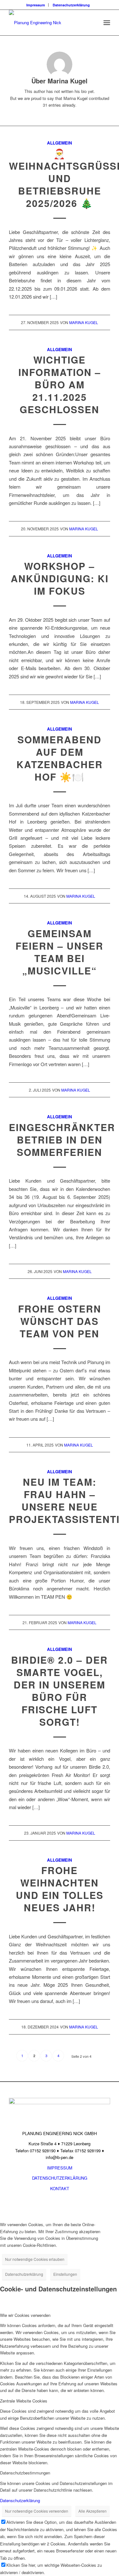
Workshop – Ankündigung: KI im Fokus (60, 578)
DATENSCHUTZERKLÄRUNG (60, 2178)
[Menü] (107, 23)
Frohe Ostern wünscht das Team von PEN (60, 1321)
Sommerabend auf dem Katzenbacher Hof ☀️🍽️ (60, 758)
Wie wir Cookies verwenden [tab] (25, 2315)
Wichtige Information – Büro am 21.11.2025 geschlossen (60, 384)
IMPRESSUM (60, 2168)
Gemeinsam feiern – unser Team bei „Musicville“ (60, 952)
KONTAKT (60, 2188)
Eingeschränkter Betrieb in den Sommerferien (62, 1139)
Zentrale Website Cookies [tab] (24, 2401)
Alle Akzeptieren (93, 2511)
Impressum (36, 5)
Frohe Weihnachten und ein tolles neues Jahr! (60, 1889)
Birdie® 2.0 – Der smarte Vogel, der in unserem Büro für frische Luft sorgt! (60, 1691)
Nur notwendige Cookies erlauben (35, 2259)
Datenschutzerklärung (71, 5)
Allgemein (60, 143)
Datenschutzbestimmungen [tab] (25, 2473)
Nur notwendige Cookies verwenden (37, 2511)
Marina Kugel (84, 322)
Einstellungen (65, 2274)
